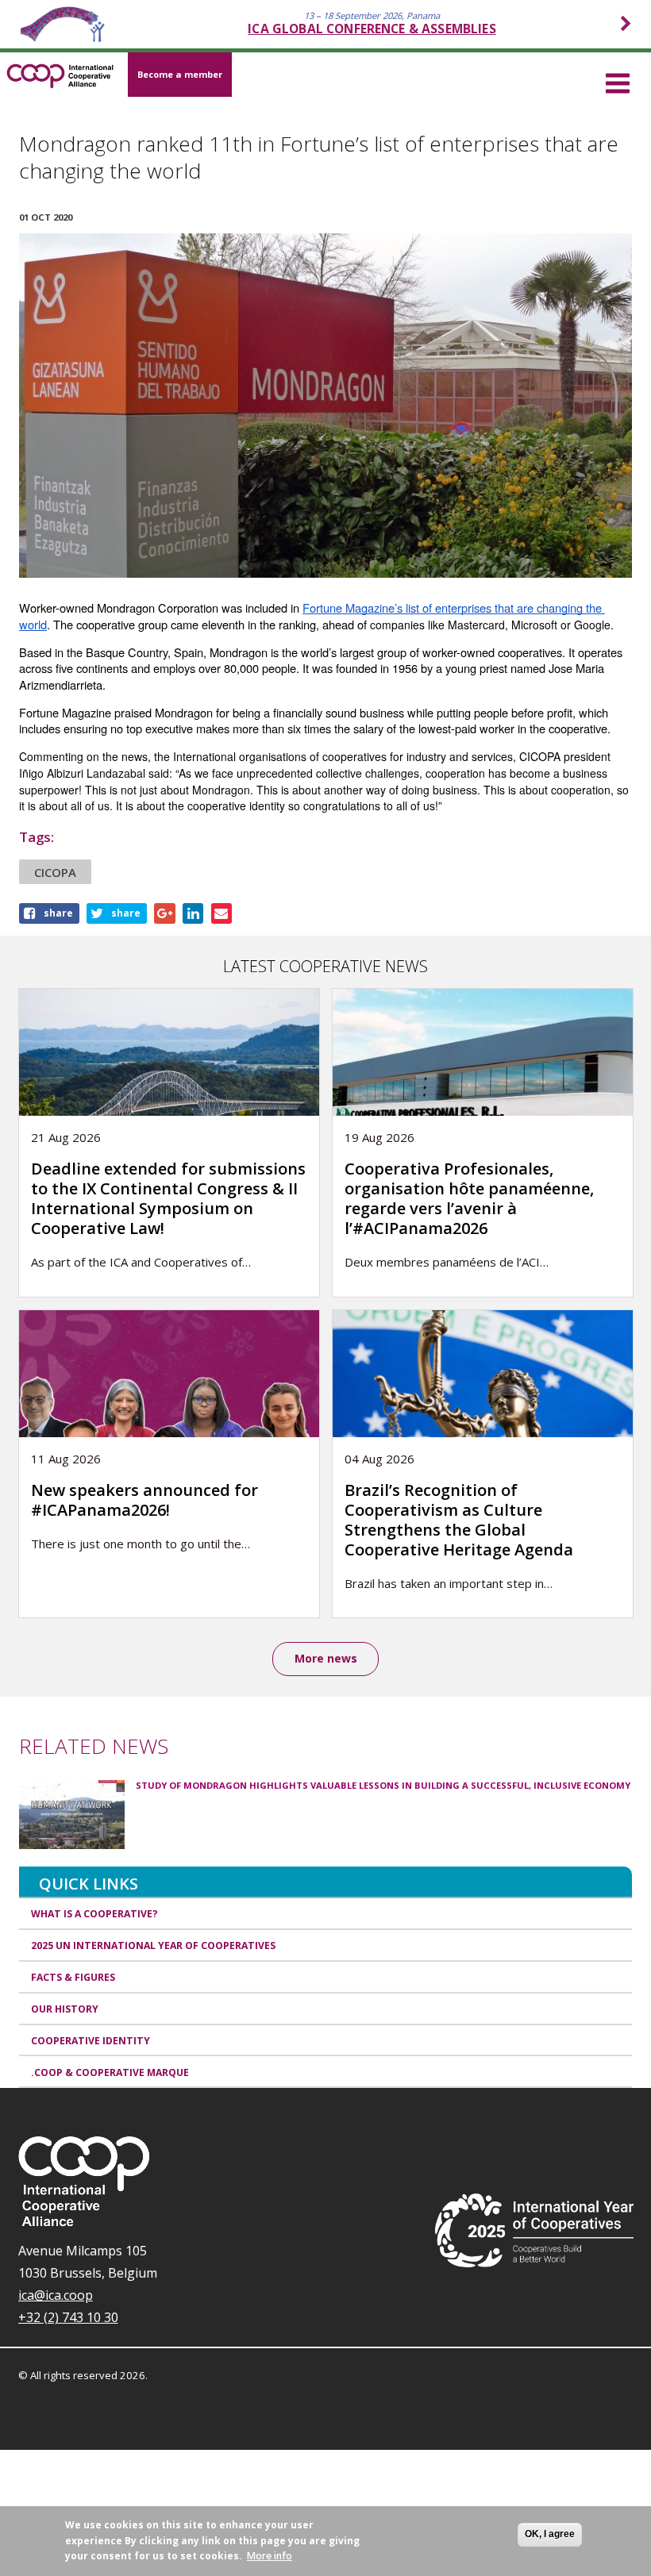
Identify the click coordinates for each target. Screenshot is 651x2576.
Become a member (180, 74)
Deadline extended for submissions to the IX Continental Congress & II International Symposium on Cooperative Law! (168, 1198)
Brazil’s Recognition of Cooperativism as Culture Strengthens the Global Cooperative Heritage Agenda (459, 1520)
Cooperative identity (91, 2041)
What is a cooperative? (94, 1914)
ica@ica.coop (56, 2295)
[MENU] (618, 81)
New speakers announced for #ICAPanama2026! (144, 1500)
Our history (65, 2009)
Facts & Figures (73, 1977)
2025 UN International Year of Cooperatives (153, 1945)
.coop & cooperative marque (110, 2072)
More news (326, 1658)
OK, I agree (550, 2534)
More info (270, 2556)
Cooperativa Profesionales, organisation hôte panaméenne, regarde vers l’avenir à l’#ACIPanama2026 (469, 1198)
